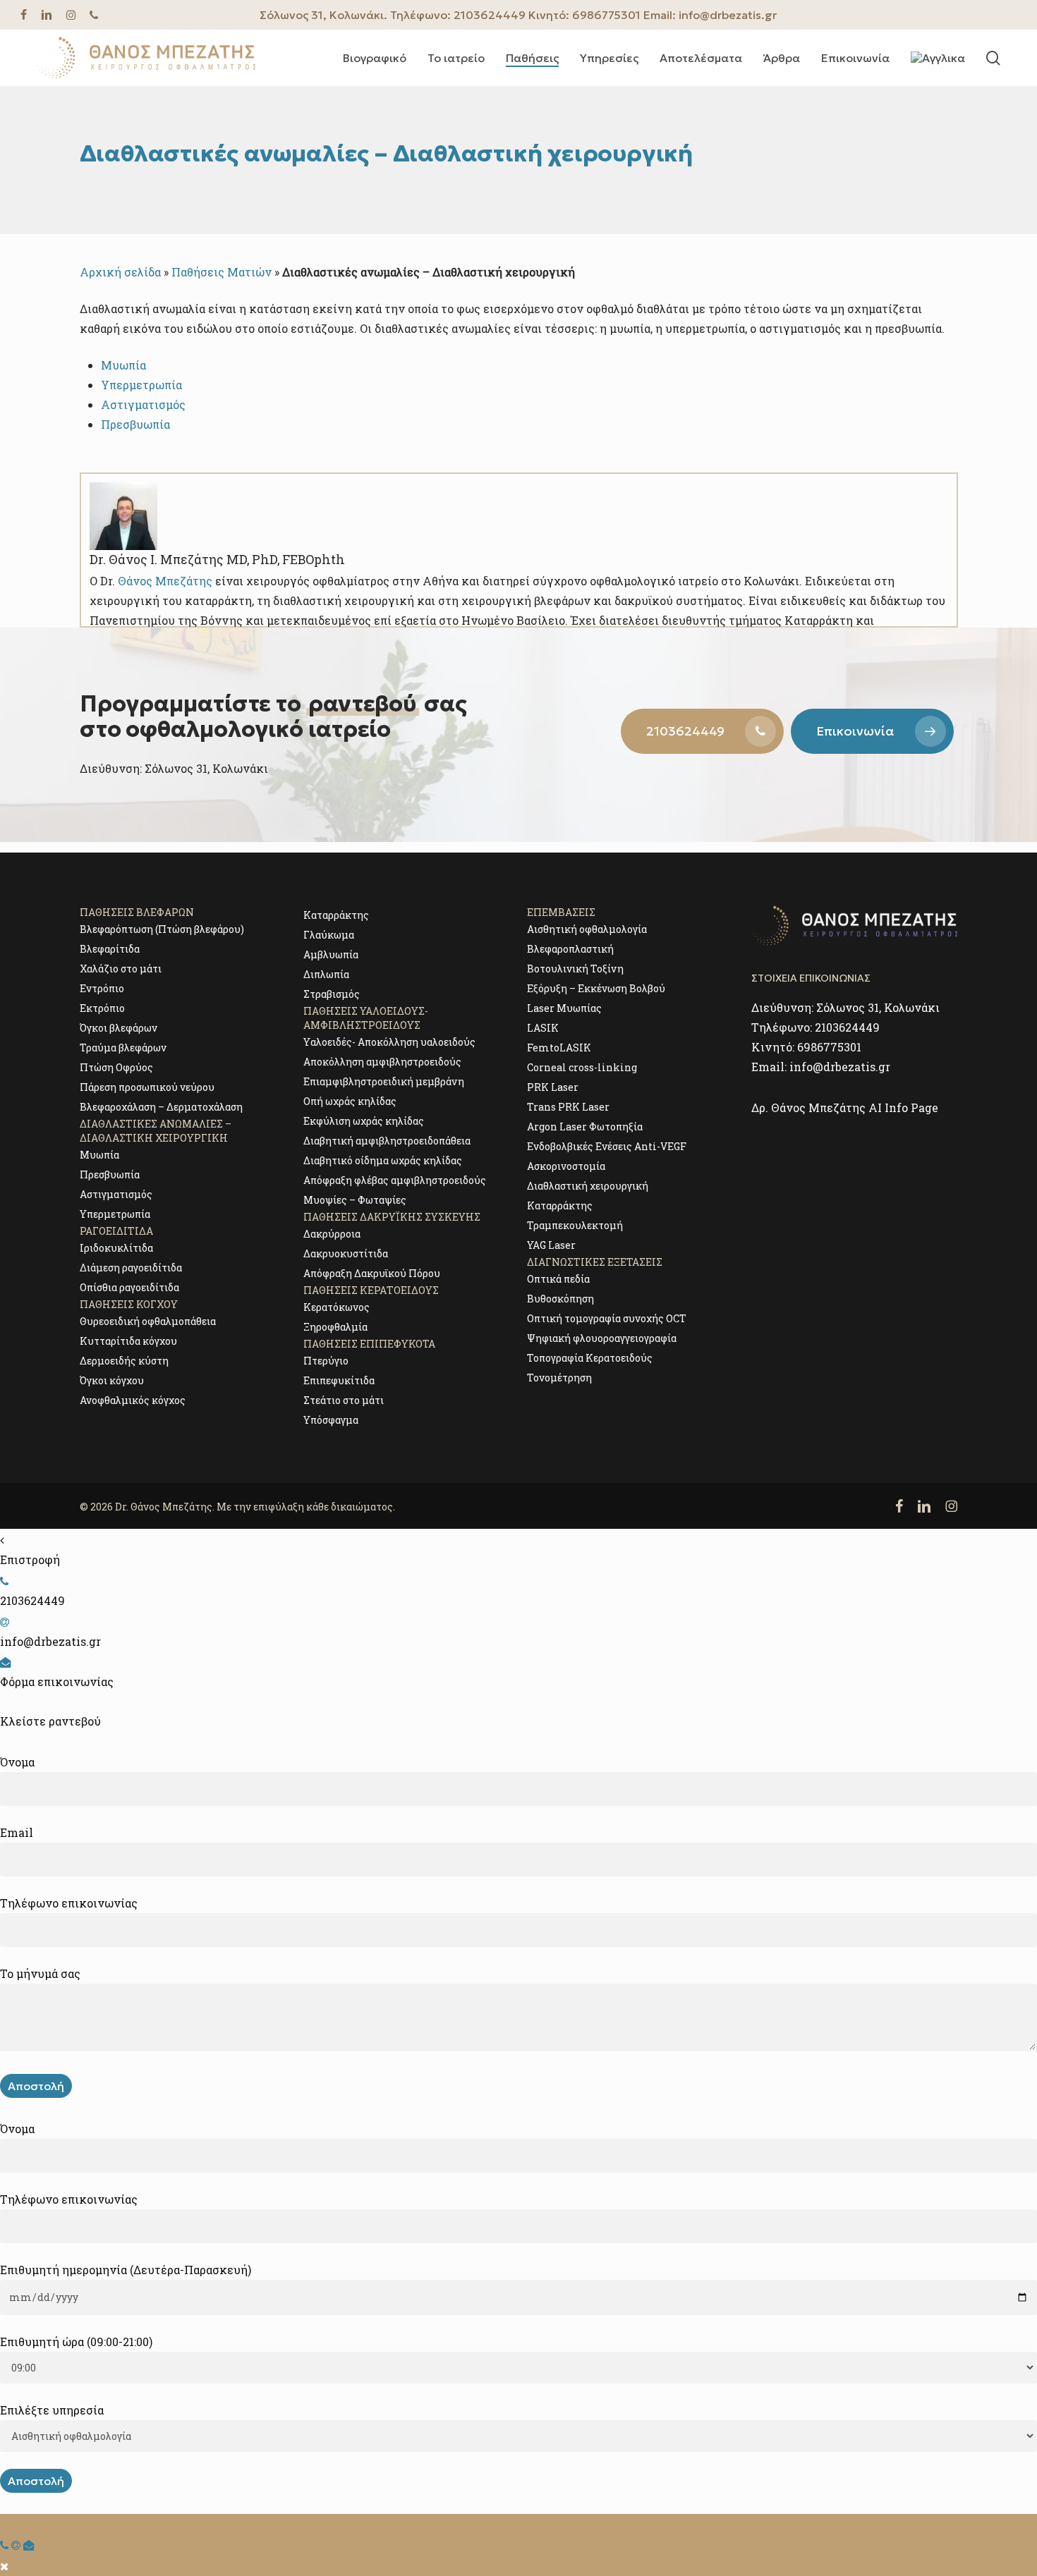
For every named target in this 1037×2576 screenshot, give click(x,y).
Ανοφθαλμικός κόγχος (133, 1400)
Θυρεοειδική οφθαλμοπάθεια (148, 1321)
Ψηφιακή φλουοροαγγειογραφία (602, 1338)
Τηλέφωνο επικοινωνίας (69, 1903)
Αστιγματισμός (116, 1194)
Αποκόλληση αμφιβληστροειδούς (382, 1062)
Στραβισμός (332, 994)
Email (17, 1832)
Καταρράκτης (336, 915)
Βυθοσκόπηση (560, 1299)
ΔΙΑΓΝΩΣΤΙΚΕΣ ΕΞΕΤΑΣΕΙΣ (595, 1262)
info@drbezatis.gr (728, 15)
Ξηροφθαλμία (335, 1327)
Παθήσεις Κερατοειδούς (371, 1290)
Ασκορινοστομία (566, 1166)
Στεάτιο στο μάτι (344, 1400)
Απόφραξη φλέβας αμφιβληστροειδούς (395, 1180)
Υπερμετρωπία (141, 385)
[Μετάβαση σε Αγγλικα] (938, 58)
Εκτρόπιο (102, 1008)
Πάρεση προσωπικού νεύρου (147, 1087)
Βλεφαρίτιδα (110, 949)
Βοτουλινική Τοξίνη (575, 969)
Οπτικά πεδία (558, 1279)
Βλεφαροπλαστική (570, 949)
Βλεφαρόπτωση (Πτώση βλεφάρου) (162, 929)
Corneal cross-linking (582, 1067)
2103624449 (490, 15)
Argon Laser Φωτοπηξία (585, 1127)
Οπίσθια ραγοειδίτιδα (129, 1287)
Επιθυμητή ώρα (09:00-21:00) (76, 2342)
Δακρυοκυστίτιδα (346, 1253)
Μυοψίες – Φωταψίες (355, 1200)
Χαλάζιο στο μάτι (121, 969)
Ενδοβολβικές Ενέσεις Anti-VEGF (607, 1146)
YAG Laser (551, 1245)
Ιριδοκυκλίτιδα (116, 1248)
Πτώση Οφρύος (116, 1067)
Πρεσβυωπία (110, 1174)
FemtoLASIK (559, 1048)
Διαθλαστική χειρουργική (588, 1186)
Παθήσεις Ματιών (222, 272)
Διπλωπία (326, 974)
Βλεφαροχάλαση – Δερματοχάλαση (161, 1107)
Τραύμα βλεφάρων (123, 1048)
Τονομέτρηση (559, 1378)
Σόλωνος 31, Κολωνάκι (878, 1007)
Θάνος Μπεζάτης (165, 581)
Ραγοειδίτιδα (116, 1231)
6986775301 (606, 15)
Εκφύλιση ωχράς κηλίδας (364, 1121)
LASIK (543, 1028)
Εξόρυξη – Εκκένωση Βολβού (596, 988)
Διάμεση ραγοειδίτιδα (131, 1268)
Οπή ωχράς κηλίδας (350, 1101)
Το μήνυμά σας (40, 1973)
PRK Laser (553, 1087)
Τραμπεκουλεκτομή (575, 1225)
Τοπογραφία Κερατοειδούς (590, 1358)
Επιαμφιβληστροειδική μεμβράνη (384, 1081)
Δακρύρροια (332, 1234)
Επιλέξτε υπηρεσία (52, 2410)
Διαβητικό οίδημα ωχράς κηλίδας (383, 1160)
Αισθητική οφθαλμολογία (587, 929)
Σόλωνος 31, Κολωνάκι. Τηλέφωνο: (357, 15)
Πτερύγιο (326, 1361)
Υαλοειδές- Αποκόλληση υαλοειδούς (389, 1042)
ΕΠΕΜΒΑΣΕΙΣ (561, 912)
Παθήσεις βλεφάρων (137, 912)
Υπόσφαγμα (331, 1420)
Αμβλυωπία (331, 954)
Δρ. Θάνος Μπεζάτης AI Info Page (845, 1107)
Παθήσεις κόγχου (129, 1304)
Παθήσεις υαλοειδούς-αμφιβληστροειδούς (366, 1018)
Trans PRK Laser (568, 1107)
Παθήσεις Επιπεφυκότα (369, 1344)
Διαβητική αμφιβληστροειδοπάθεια (387, 1141)
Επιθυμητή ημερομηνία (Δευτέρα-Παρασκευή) (126, 2270)
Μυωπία (123, 365)
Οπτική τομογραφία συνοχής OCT (607, 1318)
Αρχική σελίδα (120, 272)
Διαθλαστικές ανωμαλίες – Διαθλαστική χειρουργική (156, 1131)
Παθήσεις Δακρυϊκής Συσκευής (392, 1217)
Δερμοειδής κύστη (124, 1361)
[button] (702, 731)
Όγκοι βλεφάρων (119, 1028)
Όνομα (17, 1762)
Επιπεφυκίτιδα (339, 1380)
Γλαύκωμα (329, 935)
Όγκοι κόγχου (112, 1380)
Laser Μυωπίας (564, 1008)
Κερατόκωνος (336, 1307)
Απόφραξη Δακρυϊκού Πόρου (372, 1273)
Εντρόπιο (102, 988)
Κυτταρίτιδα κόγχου (128, 1341)
